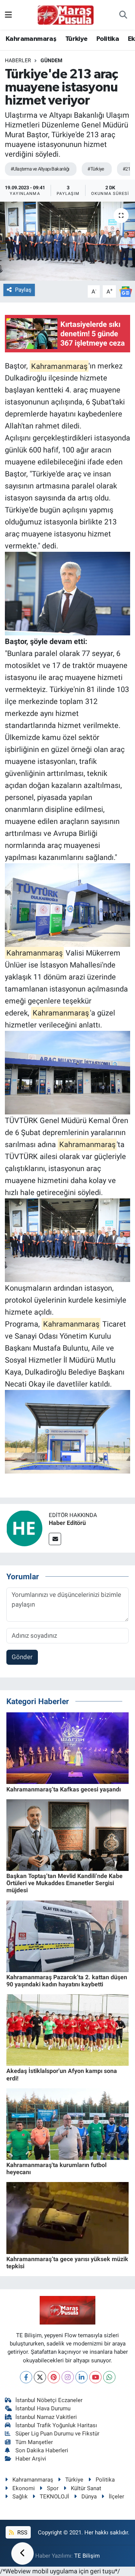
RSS (22, 2533)
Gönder (22, 1657)
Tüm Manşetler (34, 2442)
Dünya (89, 2497)
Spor (53, 2488)
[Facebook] (26, 2377)
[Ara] (123, 15)
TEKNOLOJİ (54, 2497)
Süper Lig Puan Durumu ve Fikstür (57, 2434)
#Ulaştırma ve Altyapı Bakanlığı (40, 169)
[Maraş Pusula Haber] (66, 15)
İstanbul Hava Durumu (43, 2408)
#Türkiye (96, 169)
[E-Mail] (55, 1539)
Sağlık (20, 2497)
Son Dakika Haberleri (42, 2450)
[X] (40, 2377)
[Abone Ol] (126, 291)
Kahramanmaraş (31, 39)
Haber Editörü (67, 1523)
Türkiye (76, 39)
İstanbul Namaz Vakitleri (46, 2417)
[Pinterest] (54, 2377)
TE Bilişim (87, 2556)
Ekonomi (24, 2488)
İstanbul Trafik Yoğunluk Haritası (56, 2425)
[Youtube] (95, 2377)
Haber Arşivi (31, 2459)
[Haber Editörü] (24, 1528)
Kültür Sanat (86, 2488)
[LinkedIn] (82, 2377)
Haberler (18, 60)
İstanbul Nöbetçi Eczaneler (49, 2400)
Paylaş (23, 290)
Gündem (51, 60)
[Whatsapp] (109, 2377)
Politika (108, 39)
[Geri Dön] (22, 2554)
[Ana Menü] (8, 15)
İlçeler (116, 2497)
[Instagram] (68, 2377)
